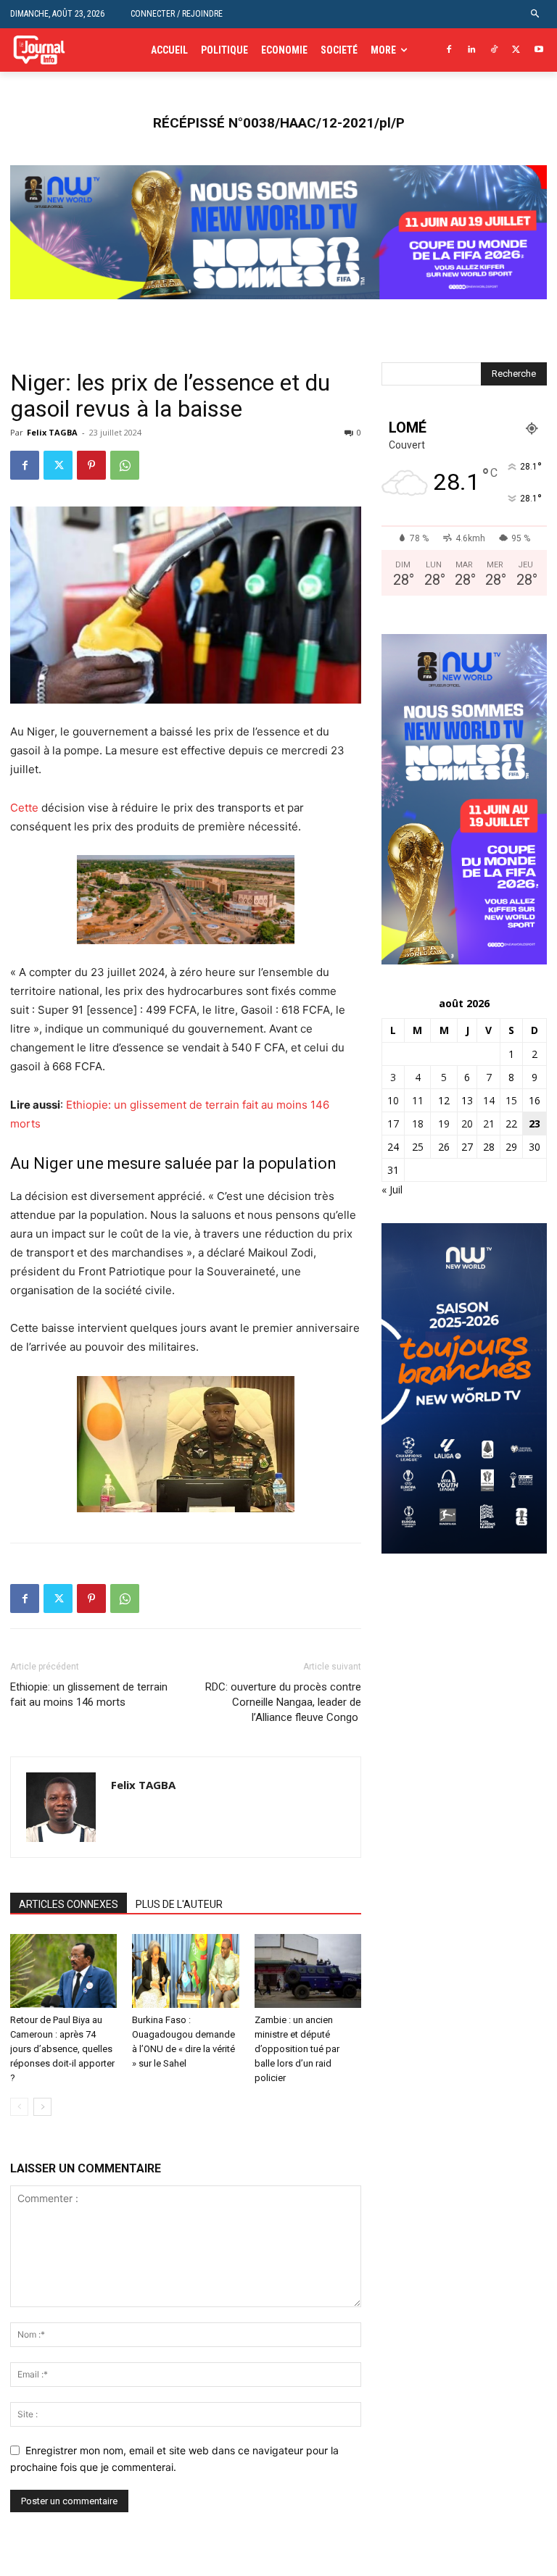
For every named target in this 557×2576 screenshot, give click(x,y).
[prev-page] (19, 2107)
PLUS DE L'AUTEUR (179, 1904)
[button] (536, 14)
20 (467, 1124)
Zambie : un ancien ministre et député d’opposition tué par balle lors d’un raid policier (297, 2049)
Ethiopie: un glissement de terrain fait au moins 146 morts (89, 1695)
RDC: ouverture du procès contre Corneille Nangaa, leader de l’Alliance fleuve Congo (283, 1702)
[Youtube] (539, 50)
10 (393, 1100)
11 (418, 1100)
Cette (24, 808)
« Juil (392, 1189)
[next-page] (42, 2107)
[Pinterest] (91, 465)
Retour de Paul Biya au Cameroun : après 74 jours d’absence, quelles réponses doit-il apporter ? (62, 2049)
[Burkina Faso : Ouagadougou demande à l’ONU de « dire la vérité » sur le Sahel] (185, 1971)
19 (444, 1124)
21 (489, 1124)
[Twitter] (516, 50)
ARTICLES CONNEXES (69, 1904)
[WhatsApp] (125, 465)
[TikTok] (494, 50)
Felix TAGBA (52, 432)
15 (511, 1100)
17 (393, 1124)
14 (489, 1100)
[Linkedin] (472, 50)
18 (418, 1124)
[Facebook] (449, 50)
